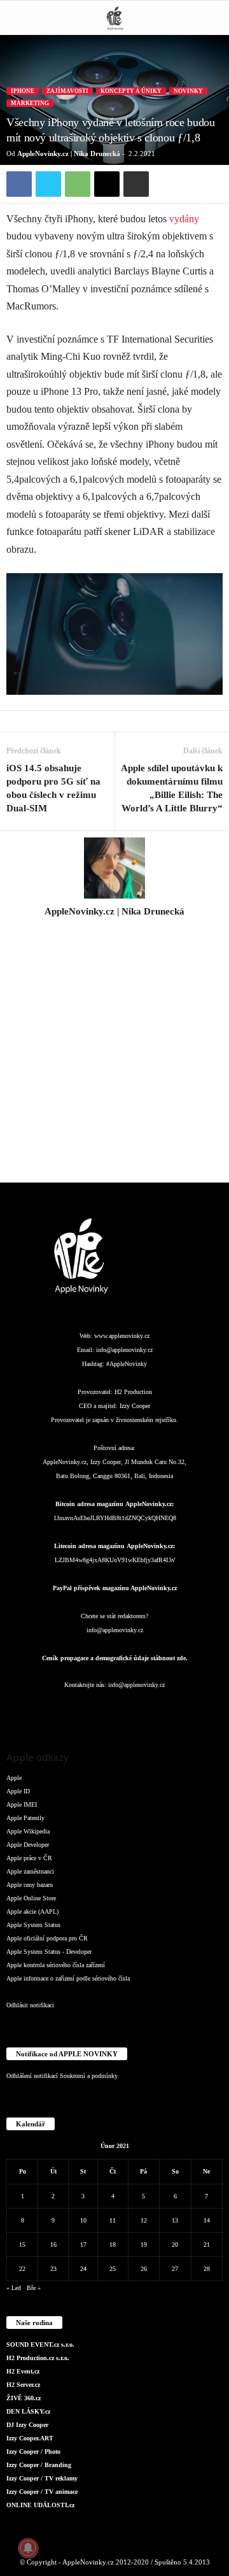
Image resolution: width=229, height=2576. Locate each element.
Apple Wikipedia (28, 1831)
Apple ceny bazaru (30, 1885)
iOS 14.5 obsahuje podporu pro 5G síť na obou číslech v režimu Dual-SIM (53, 788)
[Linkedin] (90, 1710)
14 (207, 2220)
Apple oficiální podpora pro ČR (47, 1938)
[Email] (107, 184)
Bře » (34, 2288)
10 (83, 2220)
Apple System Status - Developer (49, 1952)
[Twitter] (48, 184)
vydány (184, 219)
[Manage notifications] (28, 2548)
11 (113, 2220)
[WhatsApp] (78, 184)
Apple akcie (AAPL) (32, 1911)
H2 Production (133, 1392)
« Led (14, 2288)
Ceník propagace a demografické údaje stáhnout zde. (115, 1658)
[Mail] (116, 1710)
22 (22, 2269)
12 (144, 2220)
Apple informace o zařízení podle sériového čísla (68, 1978)
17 (83, 2245)
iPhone (23, 91)
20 (175, 2245)
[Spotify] (141, 1710)
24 (83, 2269)
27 (175, 2269)
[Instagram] (114, 929)
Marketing (30, 103)
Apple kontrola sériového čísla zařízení (56, 1965)
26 (144, 2269)
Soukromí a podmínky (89, 2076)
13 (175, 2220)
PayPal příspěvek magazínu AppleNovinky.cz (115, 1588)
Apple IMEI (22, 1804)
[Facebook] (19, 184)
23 (53, 2269)
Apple (14, 1778)
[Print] (136, 184)
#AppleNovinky (127, 1364)
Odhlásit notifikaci (30, 2005)
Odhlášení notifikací (32, 2076)
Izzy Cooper (135, 1406)
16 (53, 2245)
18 (113, 2245)
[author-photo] (114, 868)
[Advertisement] (114, 1057)
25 (113, 2269)
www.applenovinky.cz (122, 1336)
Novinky (188, 91)
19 (144, 2245)
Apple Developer (28, 1845)
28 (207, 2269)
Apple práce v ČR (29, 1858)
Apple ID (18, 1791)
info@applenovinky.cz (124, 1350)
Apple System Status (33, 1925)
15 (22, 2245)
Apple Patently (25, 1818)
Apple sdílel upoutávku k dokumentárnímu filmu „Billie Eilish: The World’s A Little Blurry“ (172, 788)
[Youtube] (191, 1710)
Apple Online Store (31, 1898)
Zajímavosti (67, 91)
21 (207, 2245)
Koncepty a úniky (131, 91)
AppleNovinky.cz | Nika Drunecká (69, 153)
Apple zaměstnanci (30, 1871)
